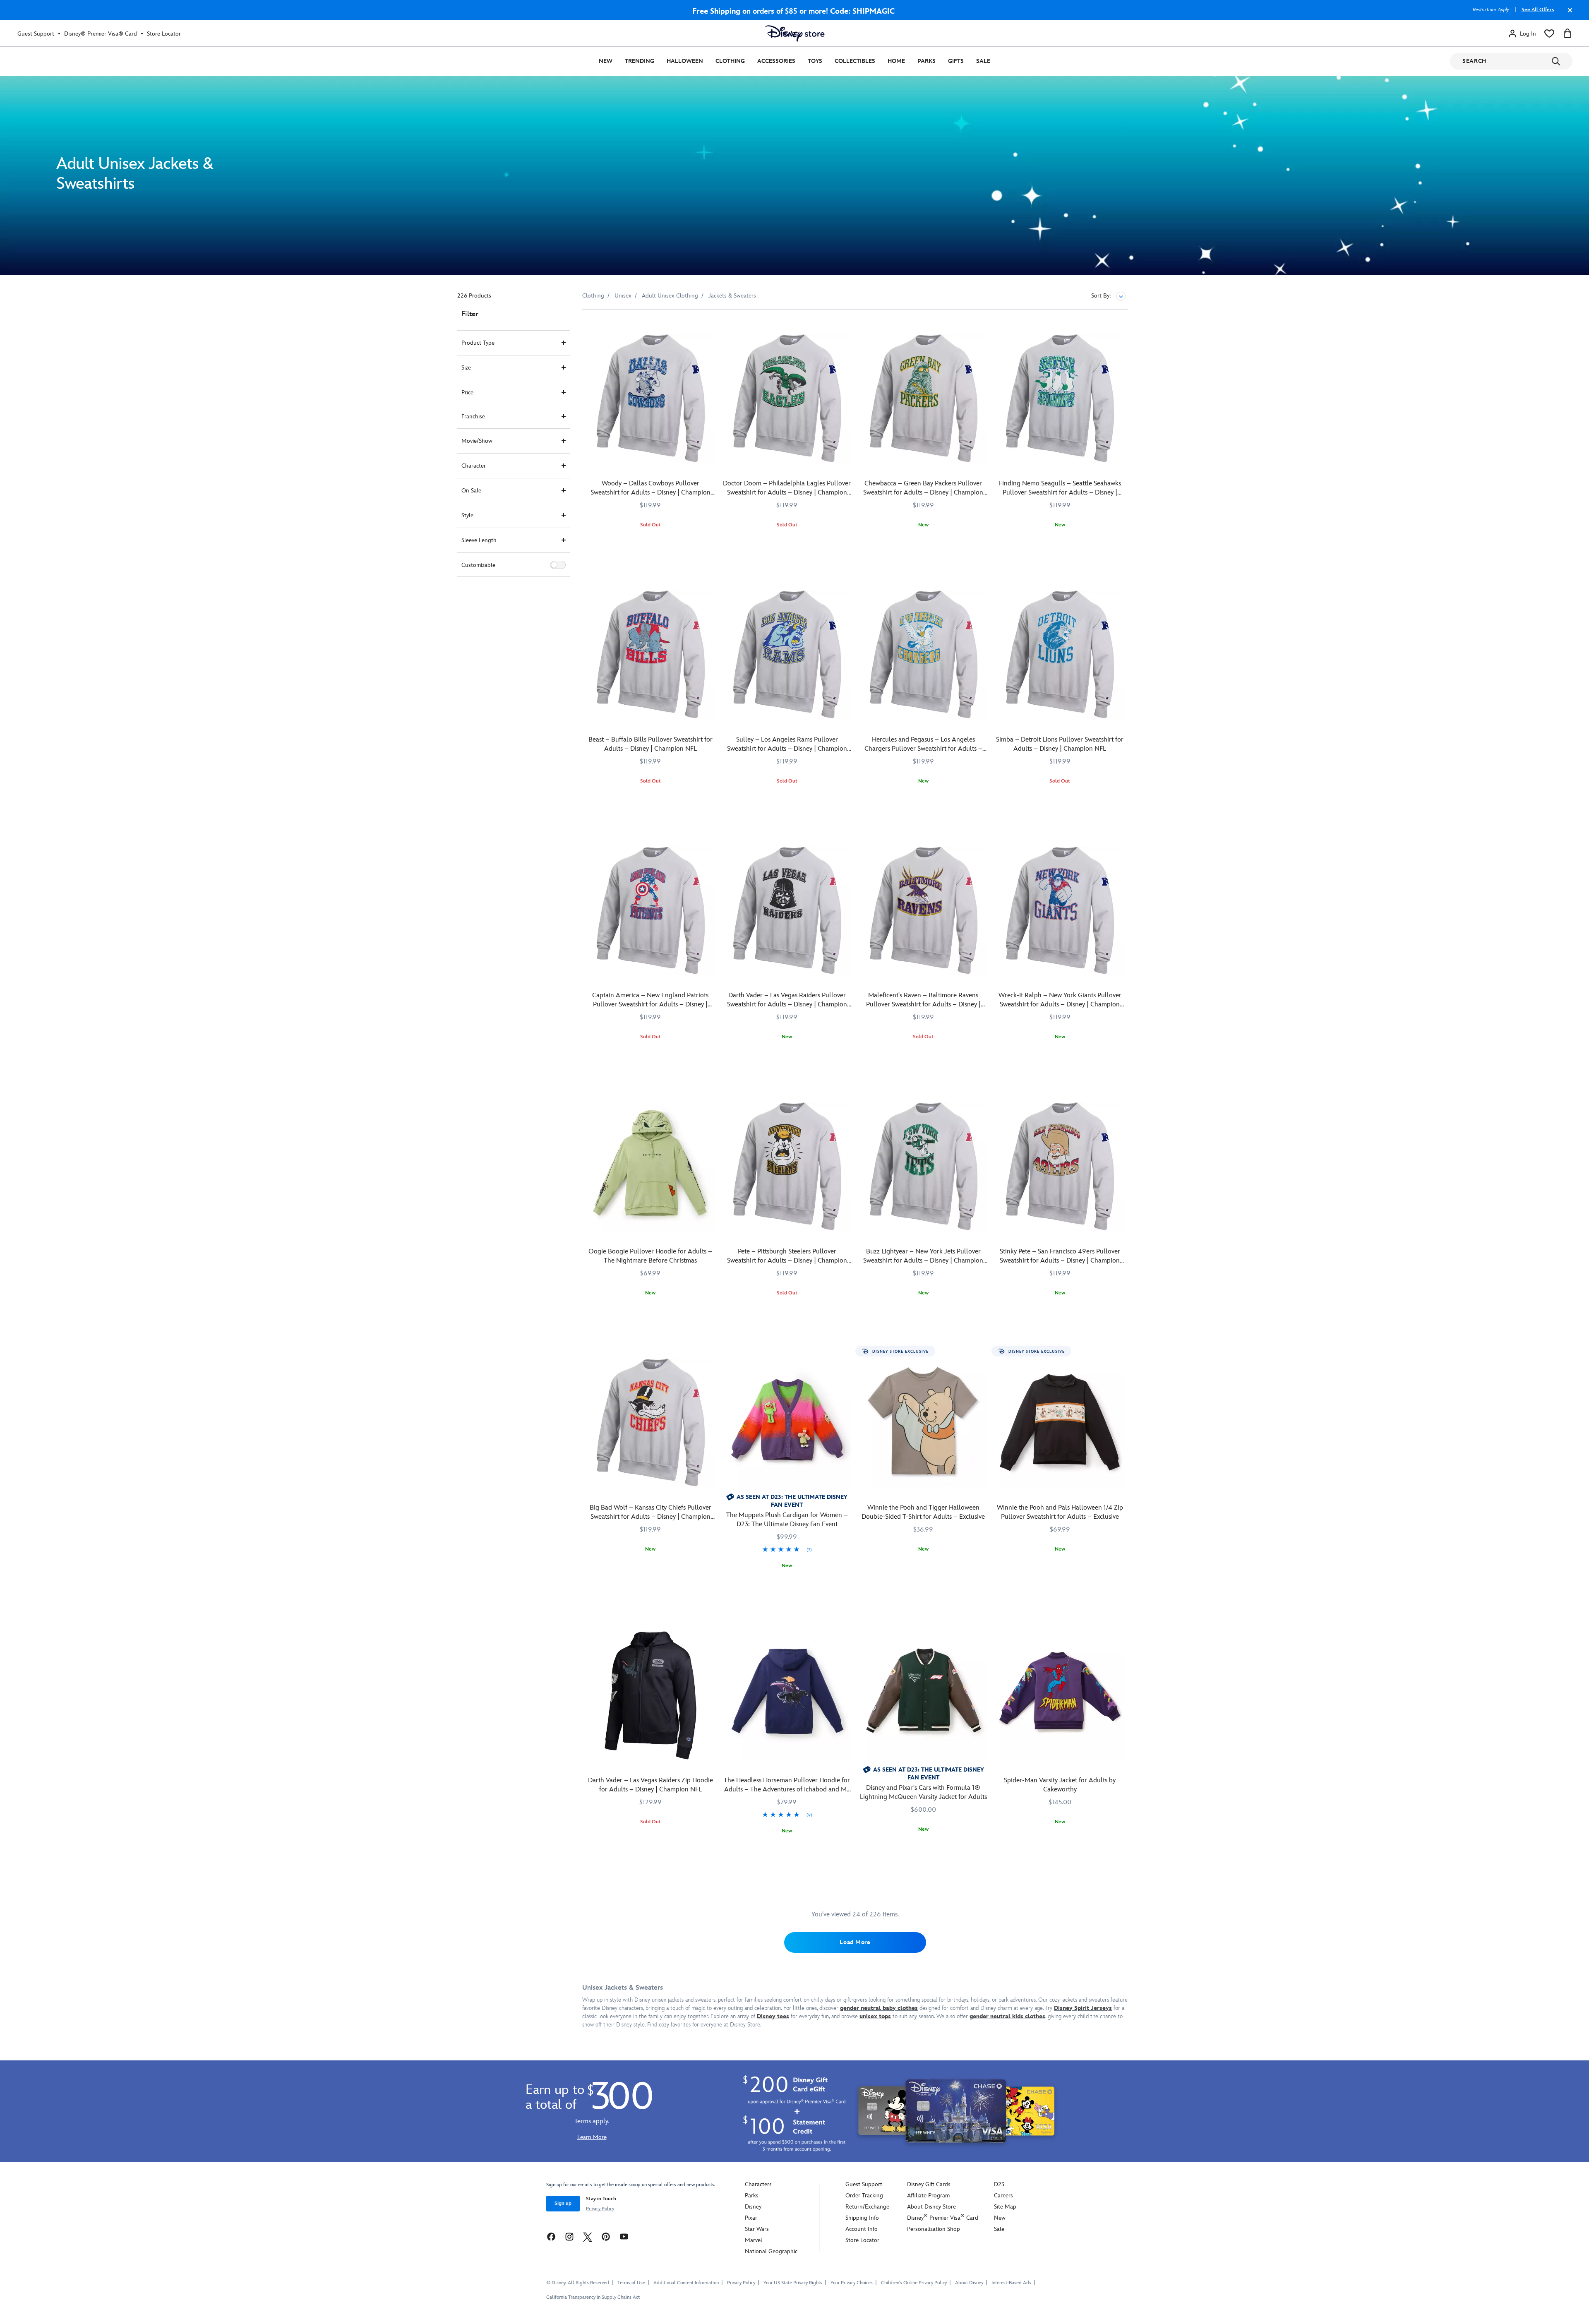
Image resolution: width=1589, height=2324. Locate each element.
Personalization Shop (934, 2229)
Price (467, 393)
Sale (983, 61)
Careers (1003, 2196)
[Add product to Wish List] (709, 327)
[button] (558, 565)
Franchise (473, 417)
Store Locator (164, 34)
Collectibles (855, 61)
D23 (999, 2184)
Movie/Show (477, 441)
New (606, 61)
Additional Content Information (686, 2283)
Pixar (751, 2218)
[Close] (1568, 14)
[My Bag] (1567, 34)
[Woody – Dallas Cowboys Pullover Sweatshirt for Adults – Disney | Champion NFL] (650, 399)
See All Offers (1538, 10)
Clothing (730, 61)
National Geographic (771, 2251)
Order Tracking (864, 2196)
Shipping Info (862, 2218)
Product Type (478, 343)
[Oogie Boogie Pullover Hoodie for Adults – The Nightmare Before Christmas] (650, 1167)
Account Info (862, 2229)
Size (466, 368)
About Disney (969, 2283)
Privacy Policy (600, 2209)
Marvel (754, 2240)
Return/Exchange (867, 2207)
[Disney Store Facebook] (551, 2236)
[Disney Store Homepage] (795, 34)
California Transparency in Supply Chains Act (593, 2297)
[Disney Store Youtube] (624, 2236)
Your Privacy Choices (852, 2283)
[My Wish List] (1549, 34)
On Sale (471, 491)
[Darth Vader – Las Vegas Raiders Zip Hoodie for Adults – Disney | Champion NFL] (650, 1695)
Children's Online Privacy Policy (914, 2283)
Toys (815, 61)
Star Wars (757, 2229)
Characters (758, 2184)
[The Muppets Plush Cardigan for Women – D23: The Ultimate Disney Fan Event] (787, 1423)
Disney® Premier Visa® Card (101, 34)
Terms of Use (631, 2283)
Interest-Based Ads (1011, 2283)
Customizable (478, 565)
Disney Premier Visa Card (943, 2218)
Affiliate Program (928, 2196)
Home (896, 61)
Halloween (685, 61)
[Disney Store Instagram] (569, 2236)
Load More (855, 1942)
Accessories (776, 61)
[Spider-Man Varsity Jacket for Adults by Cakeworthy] (1060, 1695)
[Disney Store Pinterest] (606, 2236)
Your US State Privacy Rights (793, 2283)
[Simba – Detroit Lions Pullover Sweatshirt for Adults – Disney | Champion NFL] (1060, 655)
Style (467, 515)
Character (474, 466)
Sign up (563, 2203)
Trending (640, 61)
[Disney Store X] (588, 2236)
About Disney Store (931, 2207)
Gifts (956, 61)
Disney (753, 2207)
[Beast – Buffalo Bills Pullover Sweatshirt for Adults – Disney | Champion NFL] (650, 655)
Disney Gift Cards (929, 2184)
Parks (927, 61)
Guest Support (36, 34)
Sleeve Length (479, 540)
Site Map (1005, 2207)
